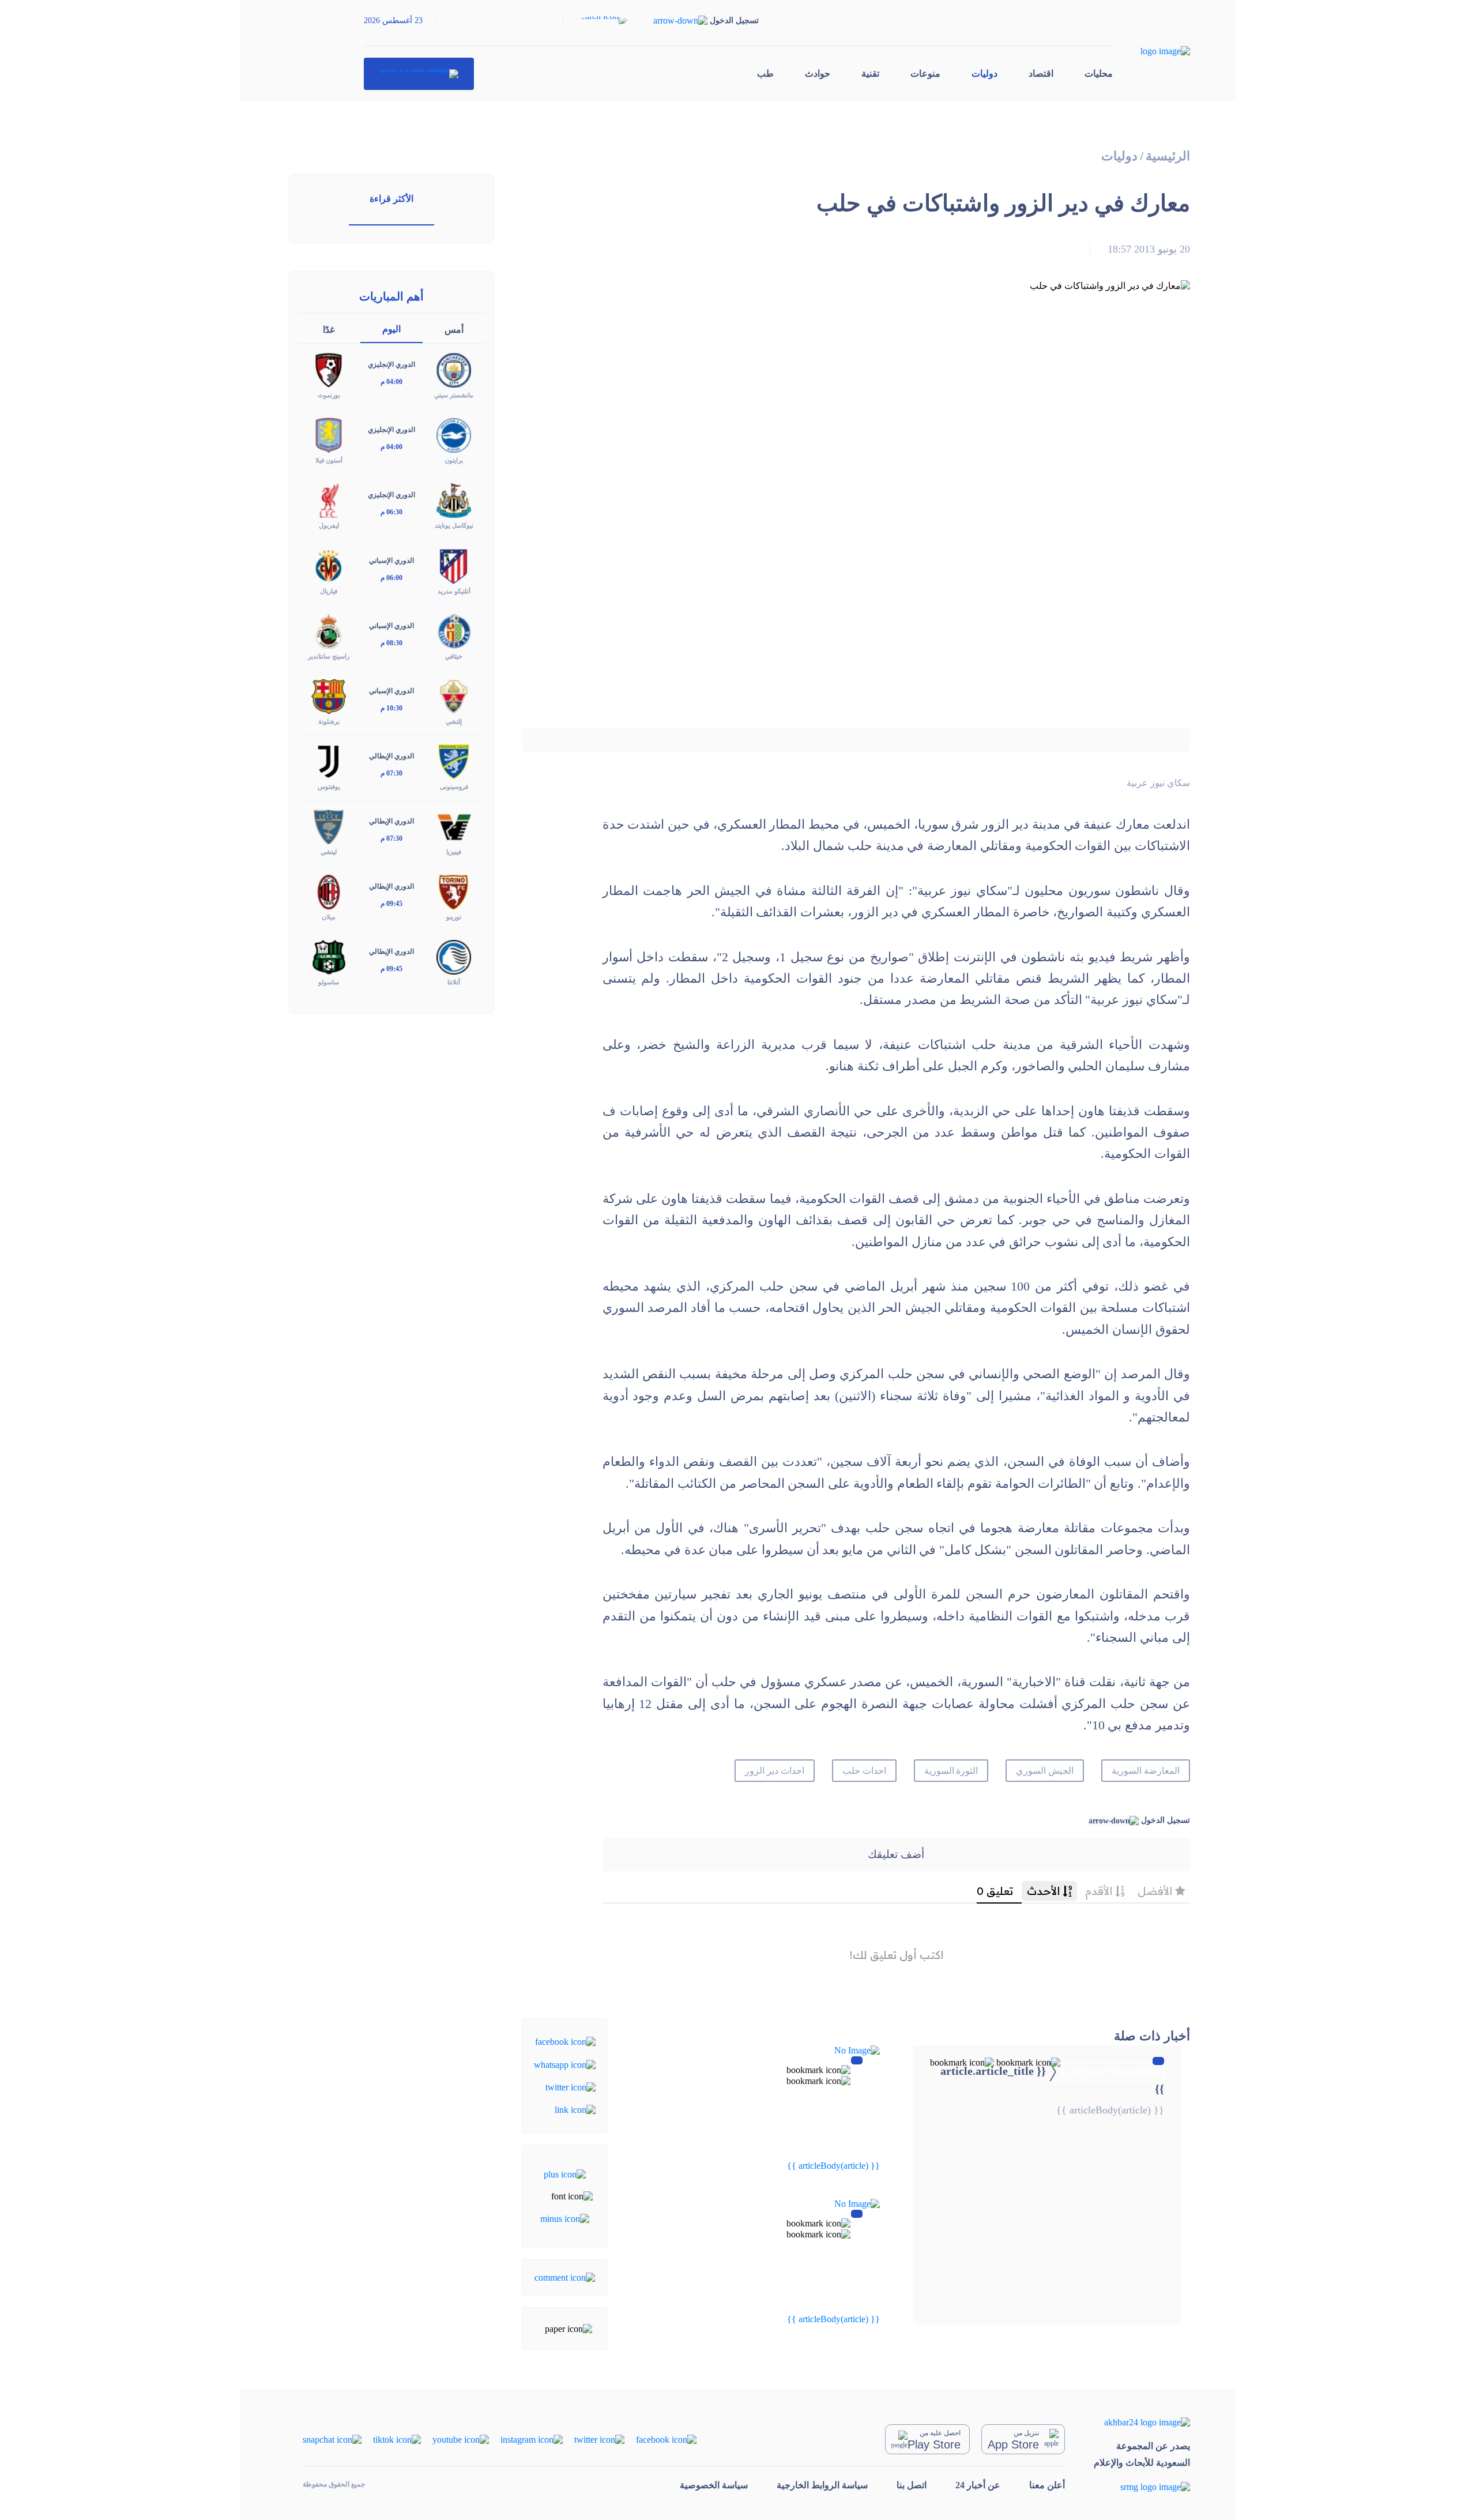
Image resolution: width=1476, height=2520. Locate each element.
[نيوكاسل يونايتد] (454, 500)
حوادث (818, 74)
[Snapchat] (332, 2439)
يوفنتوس (329, 787)
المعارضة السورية (1146, 1771)
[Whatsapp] (565, 2064)
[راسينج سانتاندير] (329, 630)
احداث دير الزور (775, 1771)
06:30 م (391, 512)
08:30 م (391, 643)
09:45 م (391, 904)
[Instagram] (532, 2439)
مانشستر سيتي (454, 395)
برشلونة (329, 721)
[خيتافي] (454, 630)
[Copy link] (575, 2109)
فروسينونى (454, 787)
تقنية (870, 74)
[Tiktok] (397, 2439)
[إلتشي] (454, 695)
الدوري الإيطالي (391, 756)
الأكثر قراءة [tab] (391, 199)
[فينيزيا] (454, 826)
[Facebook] (565, 2041)
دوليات (984, 74)
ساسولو (329, 982)
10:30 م (391, 708)
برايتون (454, 460)
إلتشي (454, 721)
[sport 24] (419, 74)
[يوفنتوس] (329, 761)
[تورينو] (454, 891)
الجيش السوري (1045, 1771)
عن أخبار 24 (978, 2485)
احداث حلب (864, 1771)
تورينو (454, 917)
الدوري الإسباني (391, 561)
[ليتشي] (329, 826)
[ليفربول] (329, 500)
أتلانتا (454, 982)
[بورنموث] (329, 369)
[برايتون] (454, 435)
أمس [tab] (454, 330)
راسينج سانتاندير (329, 656)
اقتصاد (1041, 74)
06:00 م (391, 578)
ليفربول (329, 525)
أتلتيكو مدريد (454, 591)
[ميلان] (329, 891)
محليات (1099, 74)
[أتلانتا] (454, 956)
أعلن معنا (1047, 2485)
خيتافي (454, 656)
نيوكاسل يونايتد (454, 525)
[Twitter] (571, 2087)
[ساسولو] (329, 956)
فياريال (329, 591)
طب (765, 74)
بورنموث (329, 395)
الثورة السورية (951, 1771)
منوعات (925, 74)
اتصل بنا (912, 2485)
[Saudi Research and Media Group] (1142, 2487)
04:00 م (391, 382)
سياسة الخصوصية (714, 2485)
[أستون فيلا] (329, 435)
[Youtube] (461, 2439)
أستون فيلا (329, 460)
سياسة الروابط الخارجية (822, 2485)
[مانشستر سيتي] (454, 369)
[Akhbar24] (1142, 2422)
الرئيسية (1168, 156)
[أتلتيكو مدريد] (454, 565)
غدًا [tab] (329, 330)
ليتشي (329, 852)
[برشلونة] (329, 695)
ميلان (329, 917)
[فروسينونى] (454, 761)
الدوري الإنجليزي (391, 364)
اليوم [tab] (391, 329)
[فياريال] (329, 565)
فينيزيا (454, 852)
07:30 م (391, 773)
